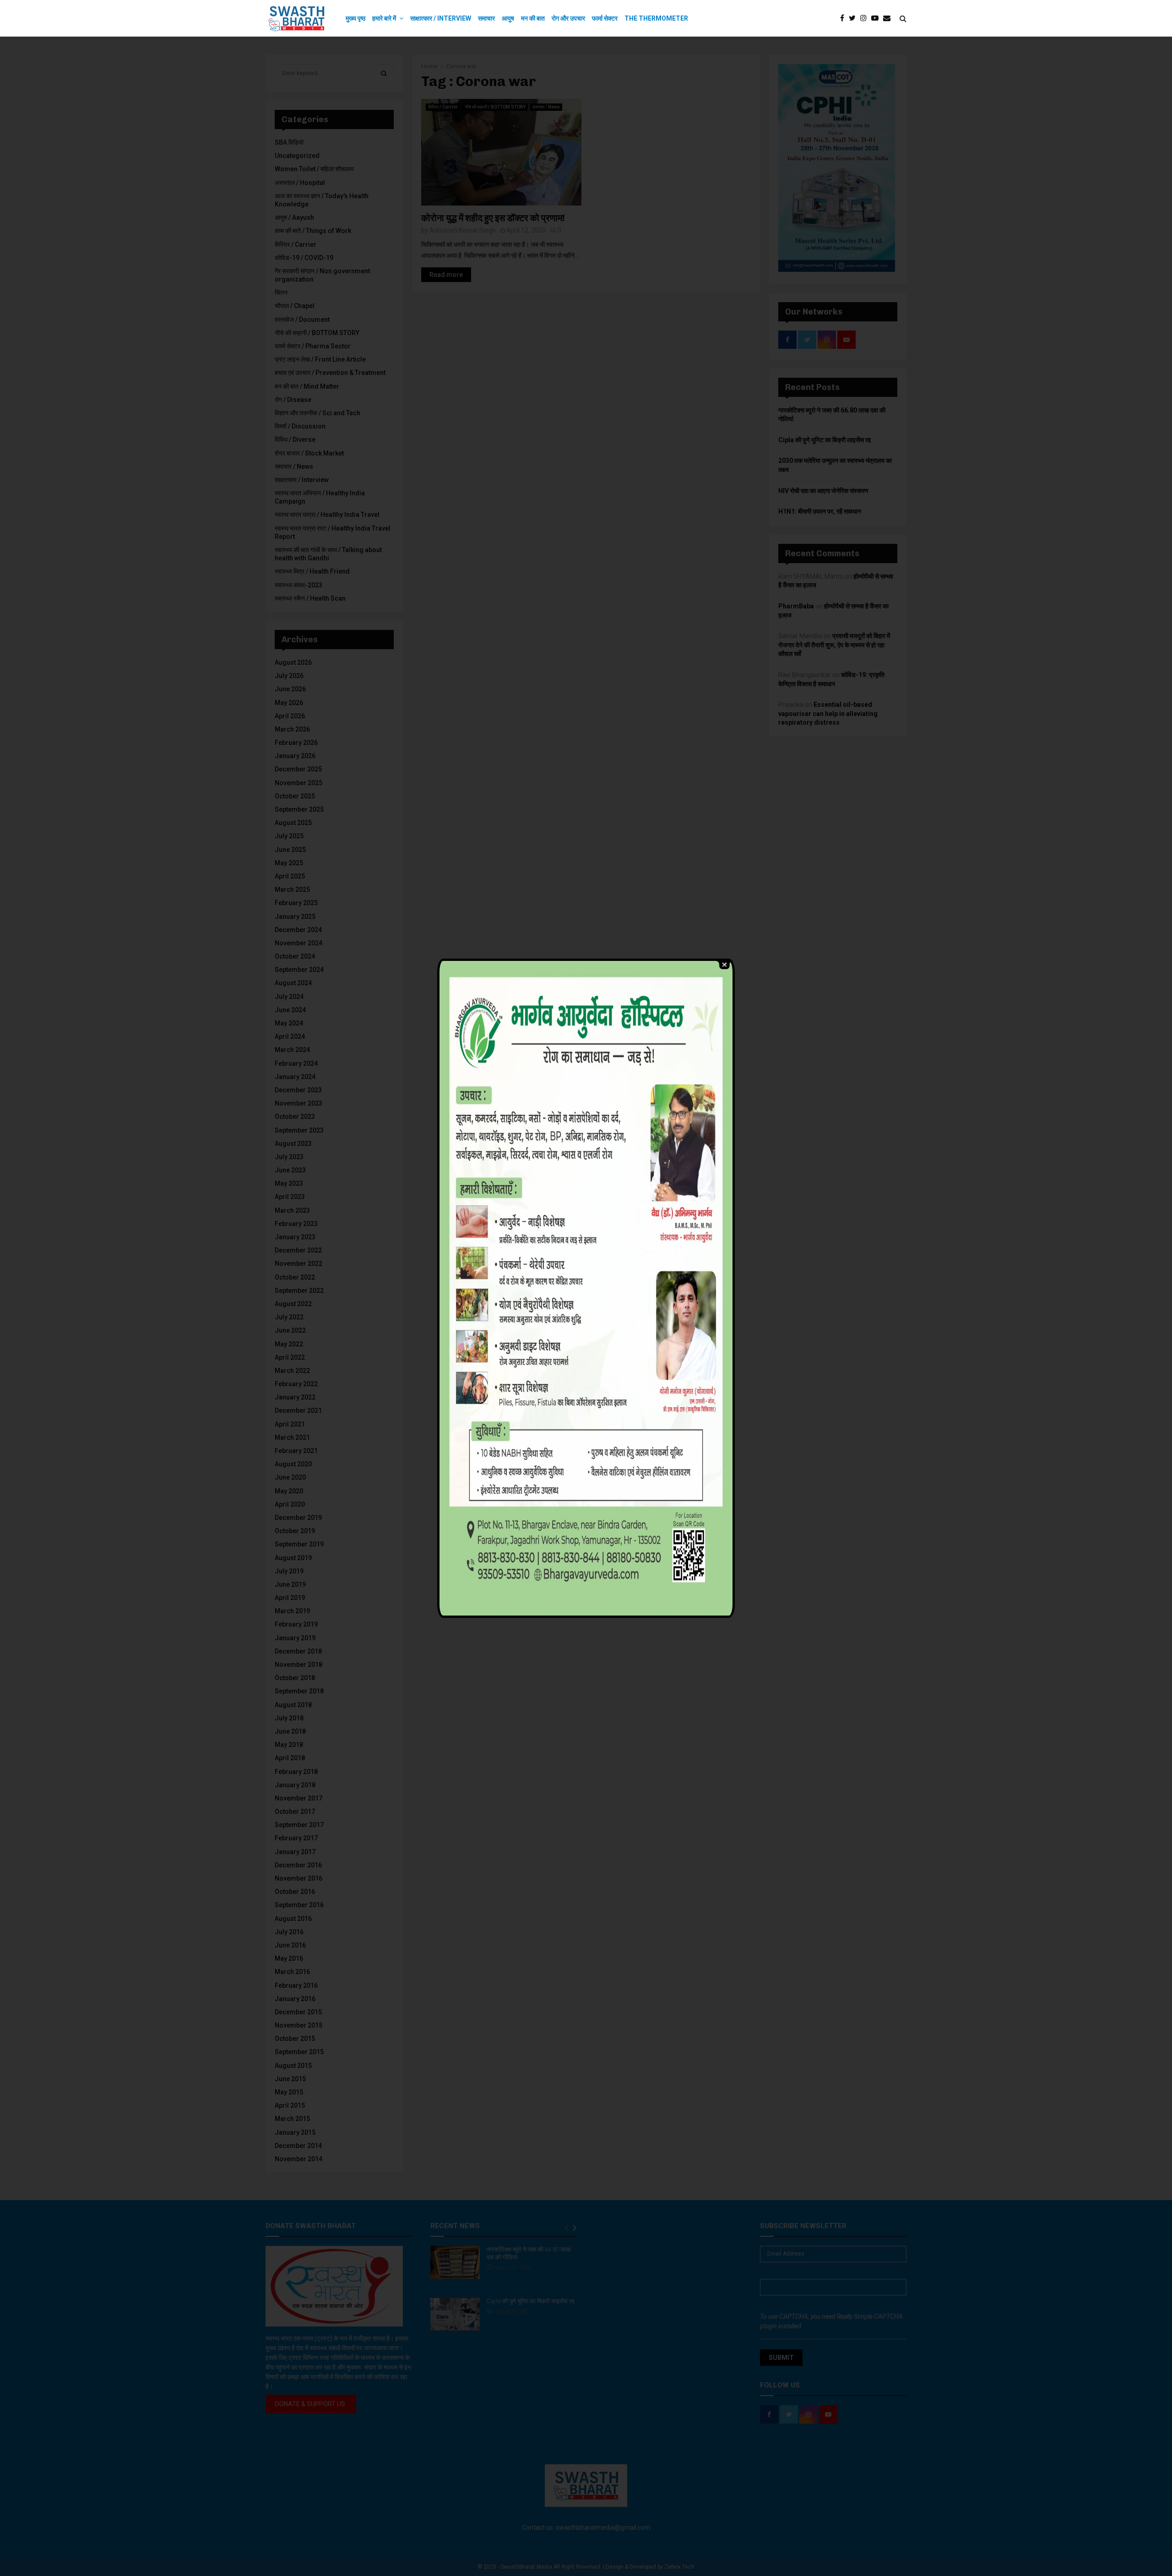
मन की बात (533, 18)
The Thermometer (656, 18)
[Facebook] (844, 18)
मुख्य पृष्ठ (355, 18)
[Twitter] (855, 18)
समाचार (486, 18)
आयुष (508, 18)
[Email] (889, 18)
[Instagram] (866, 18)
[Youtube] (877, 18)
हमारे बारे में (384, 18)
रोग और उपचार (568, 18)
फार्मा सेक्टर (605, 18)
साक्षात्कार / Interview (441, 18)
